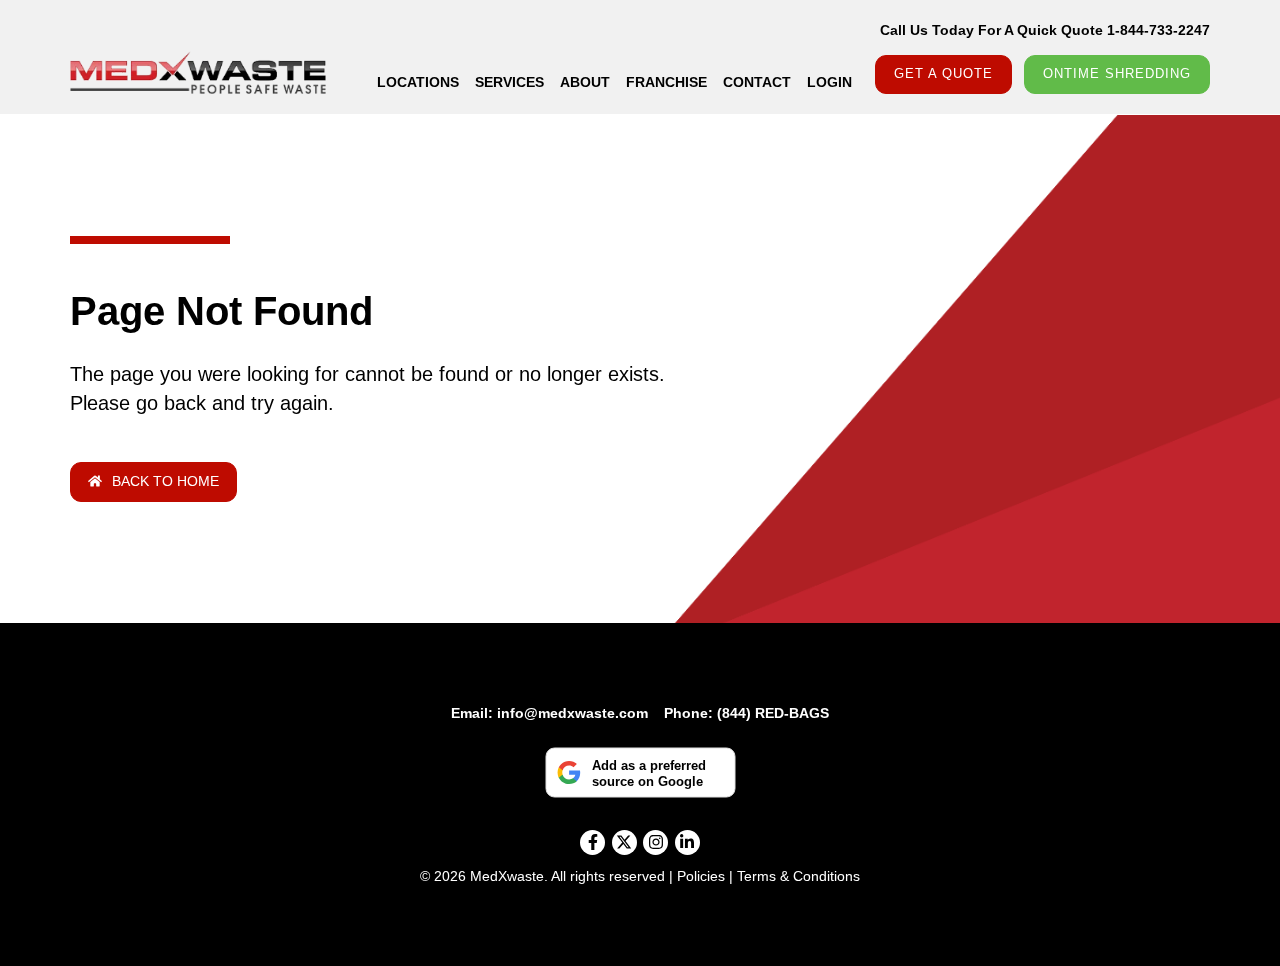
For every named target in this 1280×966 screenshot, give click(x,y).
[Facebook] (592, 842)
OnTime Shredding (1117, 73)
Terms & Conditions (798, 876)
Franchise (666, 82)
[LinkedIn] (687, 842)
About (585, 82)
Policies (701, 876)
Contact (757, 82)
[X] (624, 842)
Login (829, 82)
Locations (418, 82)
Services (509, 82)
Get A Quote (943, 73)
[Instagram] (655, 842)
